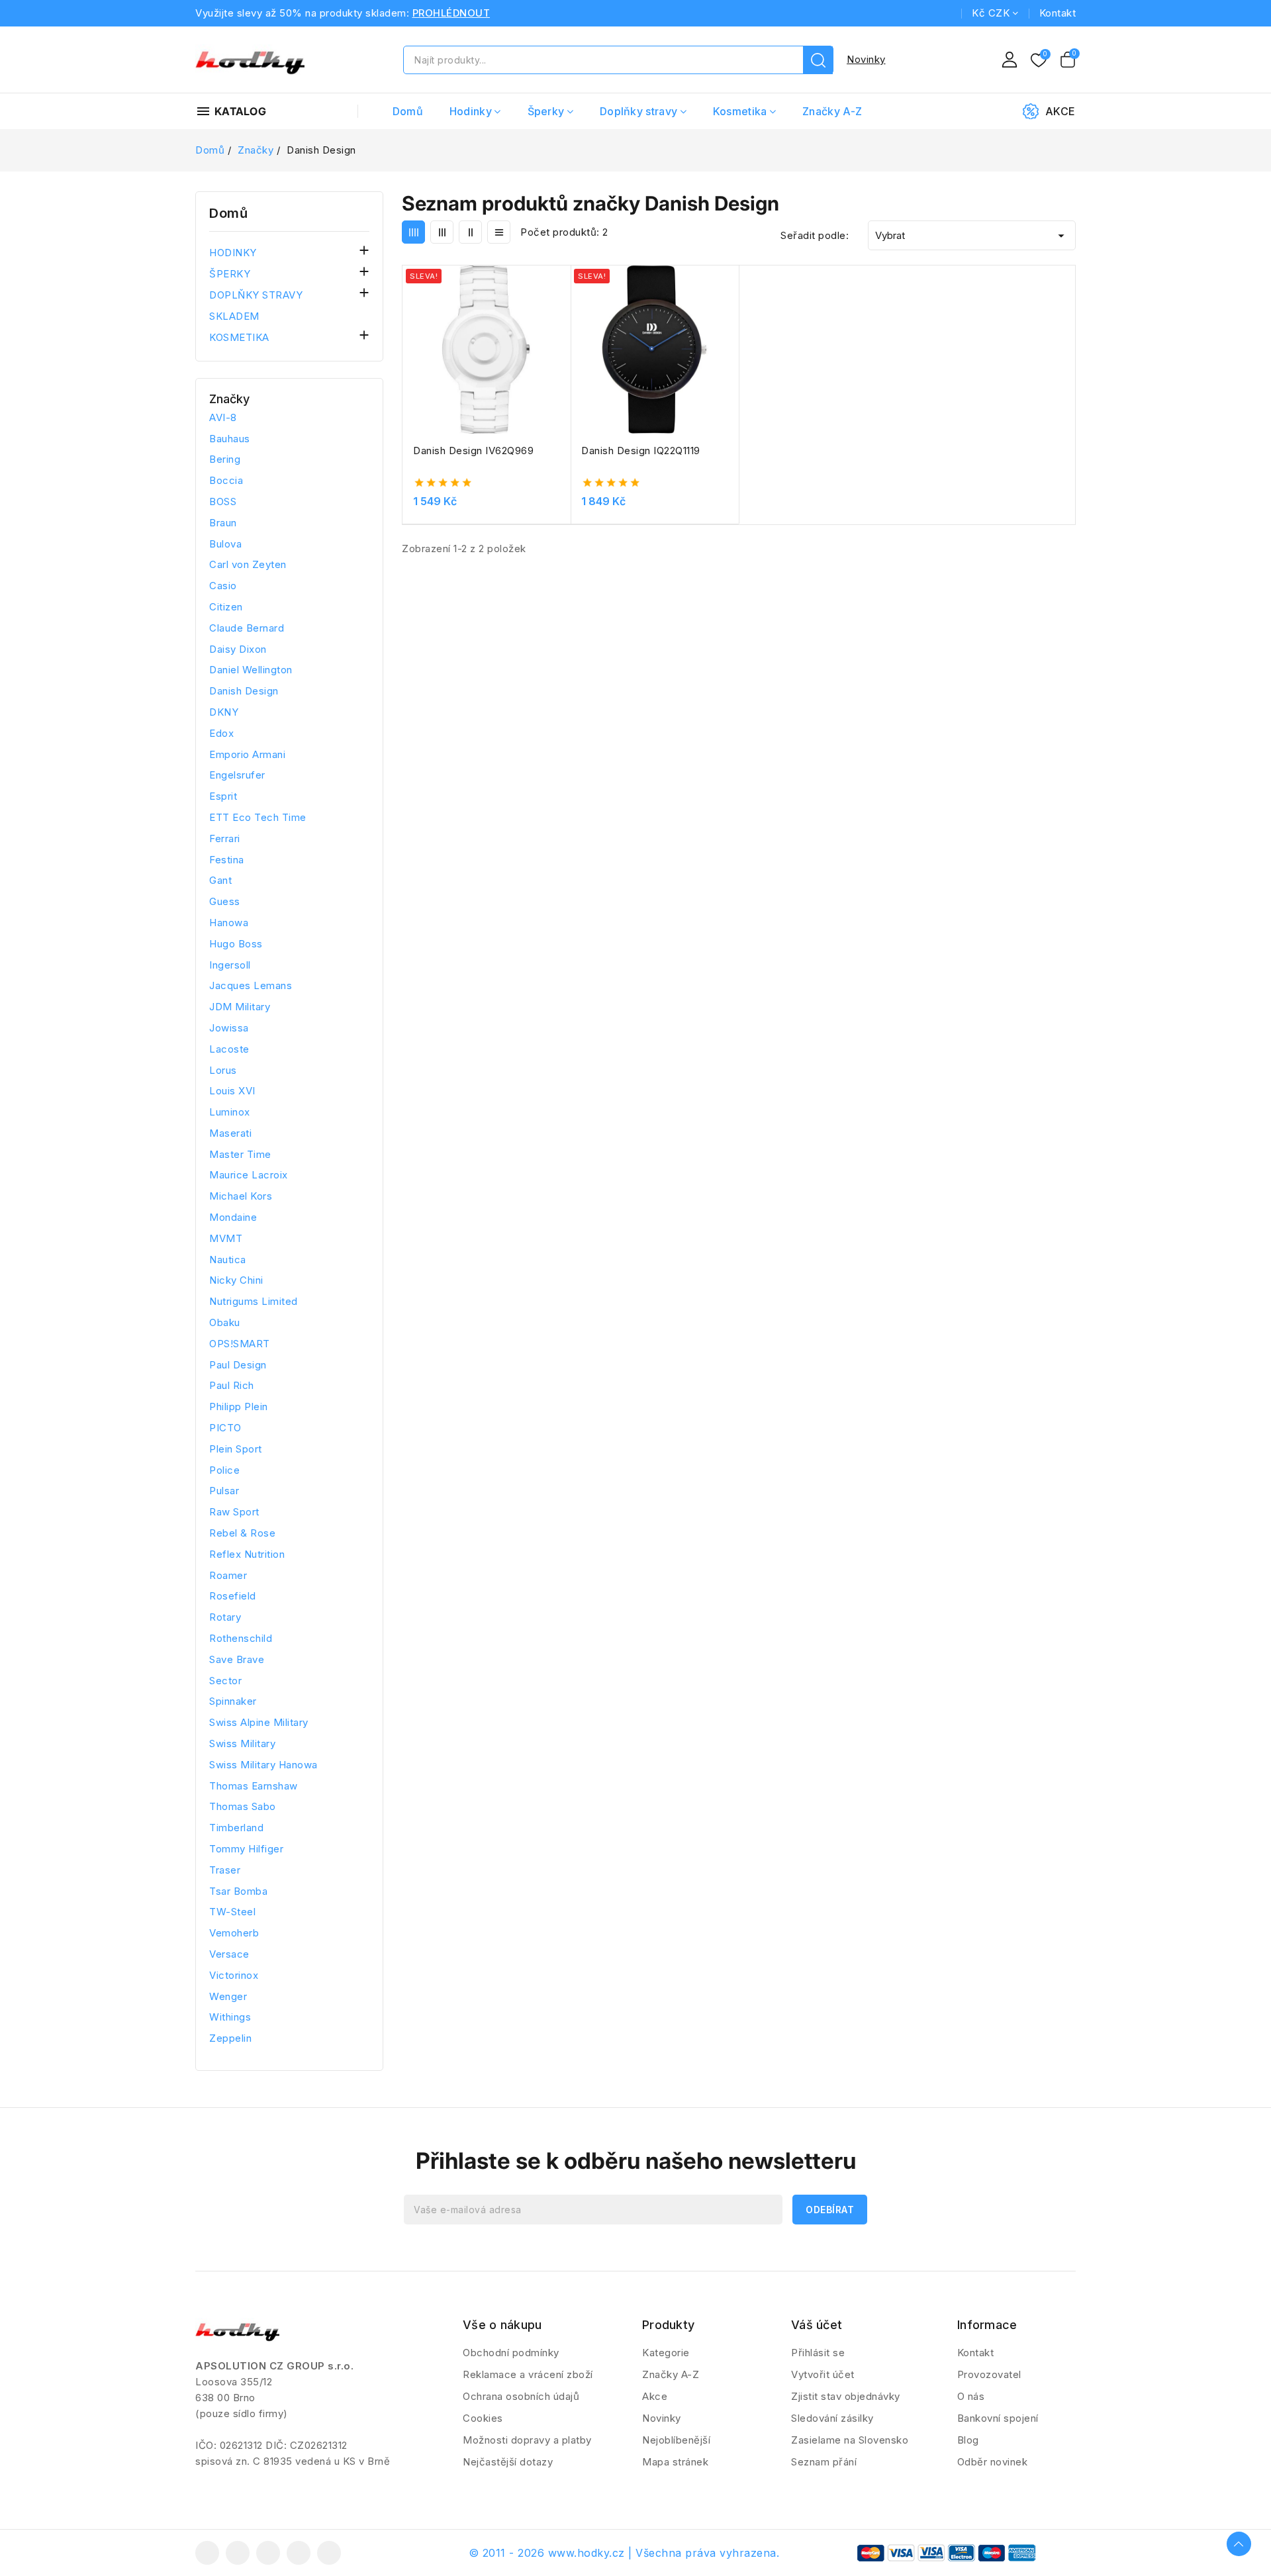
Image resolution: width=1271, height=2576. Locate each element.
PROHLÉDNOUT (451, 13)
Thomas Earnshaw (254, 1786)
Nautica (228, 1260)
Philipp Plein (239, 1407)
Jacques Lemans (251, 985)
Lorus (223, 1070)
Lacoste (229, 1049)
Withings (230, 2017)
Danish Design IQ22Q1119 (641, 451)
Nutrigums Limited (254, 1301)
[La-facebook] (207, 2553)
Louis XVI (232, 1091)
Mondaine (233, 1217)
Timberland (236, 1828)
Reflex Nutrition (247, 1554)
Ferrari (225, 838)
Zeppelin (230, 2038)
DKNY (224, 712)
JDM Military (240, 1007)
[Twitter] (238, 2553)
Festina (227, 860)
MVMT (226, 1238)
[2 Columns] (470, 232)
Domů (228, 213)
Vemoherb (234, 1933)
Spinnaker (233, 1701)
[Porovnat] (566, 308)
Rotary (225, 1617)
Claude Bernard (247, 628)
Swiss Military (242, 1743)
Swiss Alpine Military (259, 1722)
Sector (225, 1681)
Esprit (223, 796)
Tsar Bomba (238, 1891)
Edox (221, 733)
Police (224, 1470)
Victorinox (234, 1975)
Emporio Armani (247, 754)
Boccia (226, 480)
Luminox (230, 1112)
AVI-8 (223, 417)
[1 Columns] (499, 232)
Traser (225, 1870)
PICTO (225, 1428)
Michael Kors (241, 1196)
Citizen (226, 607)
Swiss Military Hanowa (263, 1765)
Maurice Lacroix (249, 1175)
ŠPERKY (230, 274)
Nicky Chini (236, 1280)
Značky (229, 399)
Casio (223, 586)
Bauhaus (230, 439)
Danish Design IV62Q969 (473, 451)
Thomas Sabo (243, 1806)
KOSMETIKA (239, 337)
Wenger (228, 1996)
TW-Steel (232, 1912)
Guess (225, 901)
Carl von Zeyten (248, 564)
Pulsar (224, 1491)
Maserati (230, 1133)
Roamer (228, 1575)
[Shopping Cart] (1068, 60)
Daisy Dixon (238, 649)
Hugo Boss (236, 944)
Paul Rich (232, 1385)
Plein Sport (236, 1449)
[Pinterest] (329, 2553)
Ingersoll (230, 965)
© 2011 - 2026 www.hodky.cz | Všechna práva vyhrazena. (624, 2553)
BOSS (223, 501)
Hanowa (229, 923)
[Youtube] (268, 2553)
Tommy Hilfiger (246, 1849)
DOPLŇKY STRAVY (256, 295)
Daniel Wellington (251, 670)
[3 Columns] (442, 232)
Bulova (225, 544)
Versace (229, 1954)
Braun (223, 523)
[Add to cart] (566, 359)
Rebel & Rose (242, 1533)
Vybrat (972, 236)
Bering (225, 459)
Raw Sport (234, 1512)
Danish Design (244, 691)
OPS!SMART (240, 1344)
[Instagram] (299, 2553)
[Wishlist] (1039, 61)
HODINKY (233, 253)
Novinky (866, 59)
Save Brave (237, 1659)
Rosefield (233, 1596)
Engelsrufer (237, 775)
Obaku (225, 1322)
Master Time (240, 1154)
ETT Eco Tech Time (258, 817)
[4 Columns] (413, 232)
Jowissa (229, 1028)
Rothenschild (241, 1638)
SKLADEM (234, 316)
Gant (220, 880)
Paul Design (238, 1365)
